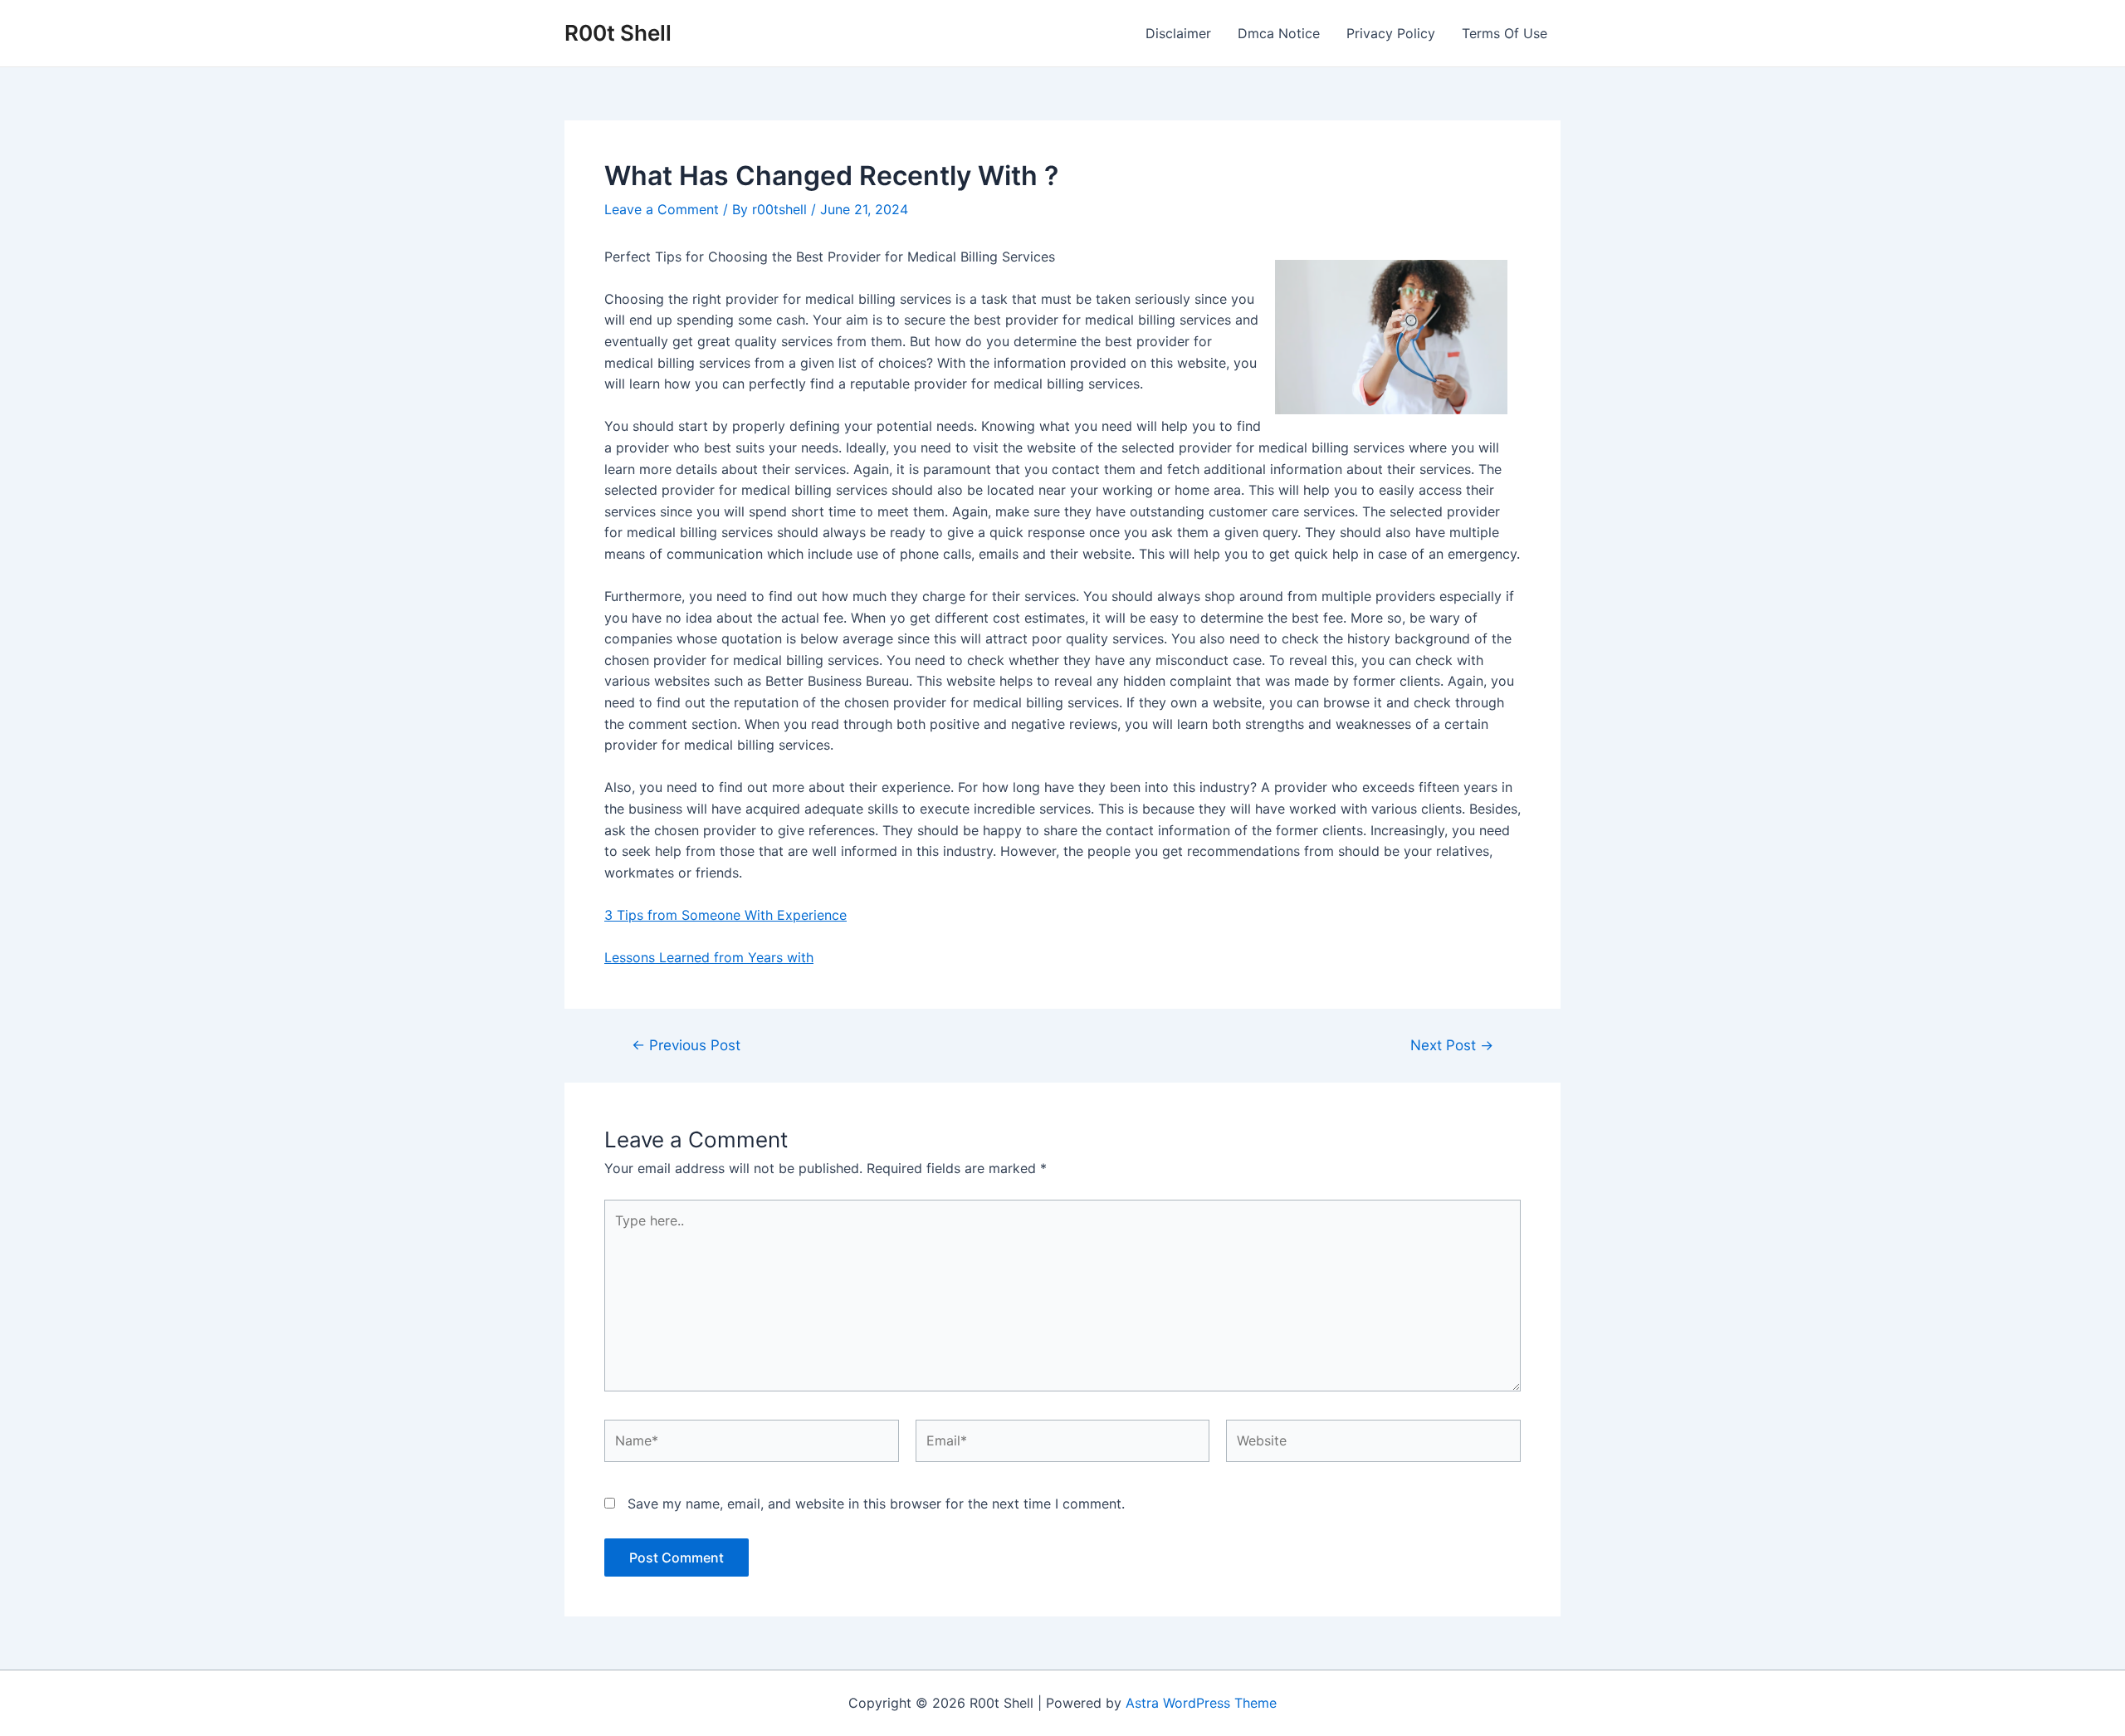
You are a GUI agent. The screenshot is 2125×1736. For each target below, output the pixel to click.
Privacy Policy (1391, 33)
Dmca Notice (1279, 33)
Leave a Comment (662, 209)
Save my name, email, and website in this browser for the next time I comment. (876, 1504)
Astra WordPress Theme (1201, 1703)
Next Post (1452, 1045)
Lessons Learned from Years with (709, 957)
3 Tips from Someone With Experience (725, 915)
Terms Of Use (1505, 33)
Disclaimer (1178, 33)
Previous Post (686, 1045)
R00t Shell (618, 33)
